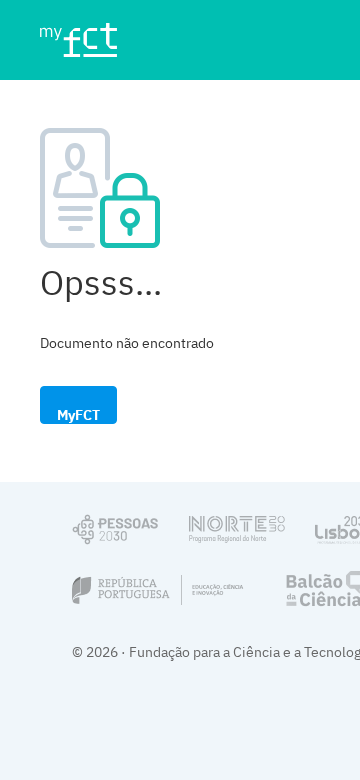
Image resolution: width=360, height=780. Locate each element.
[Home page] (86, 40)
